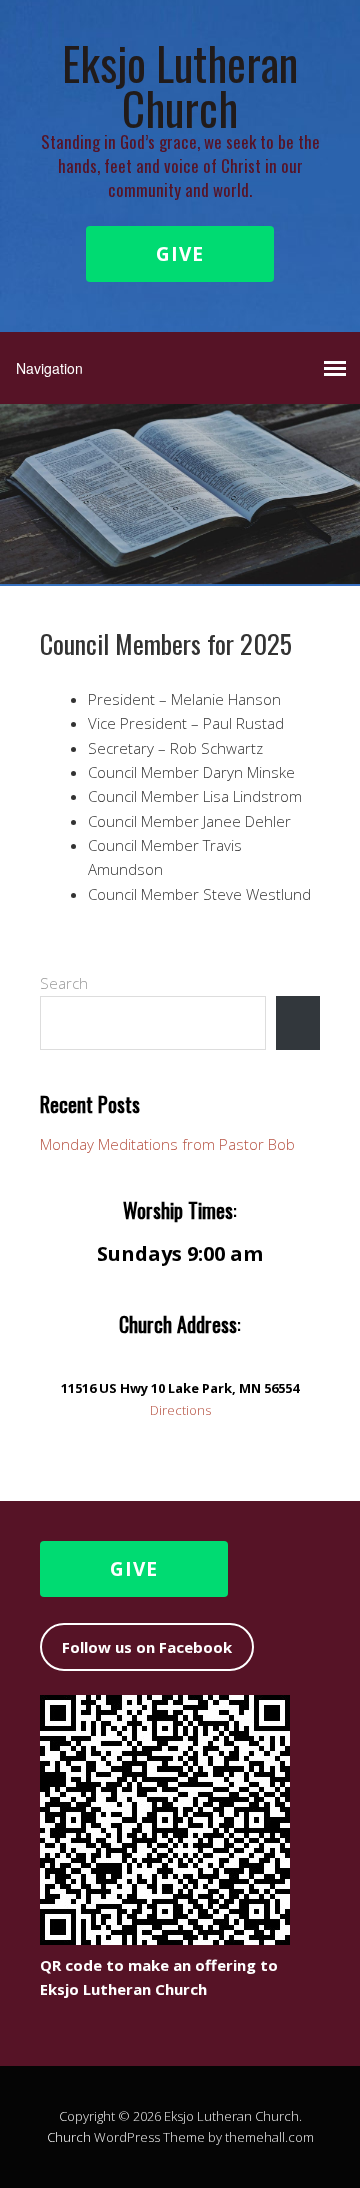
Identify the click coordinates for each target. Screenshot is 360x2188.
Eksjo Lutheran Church (180, 85)
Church (69, 2137)
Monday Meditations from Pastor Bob (167, 1144)
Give (180, 254)
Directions (180, 1410)
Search (64, 983)
